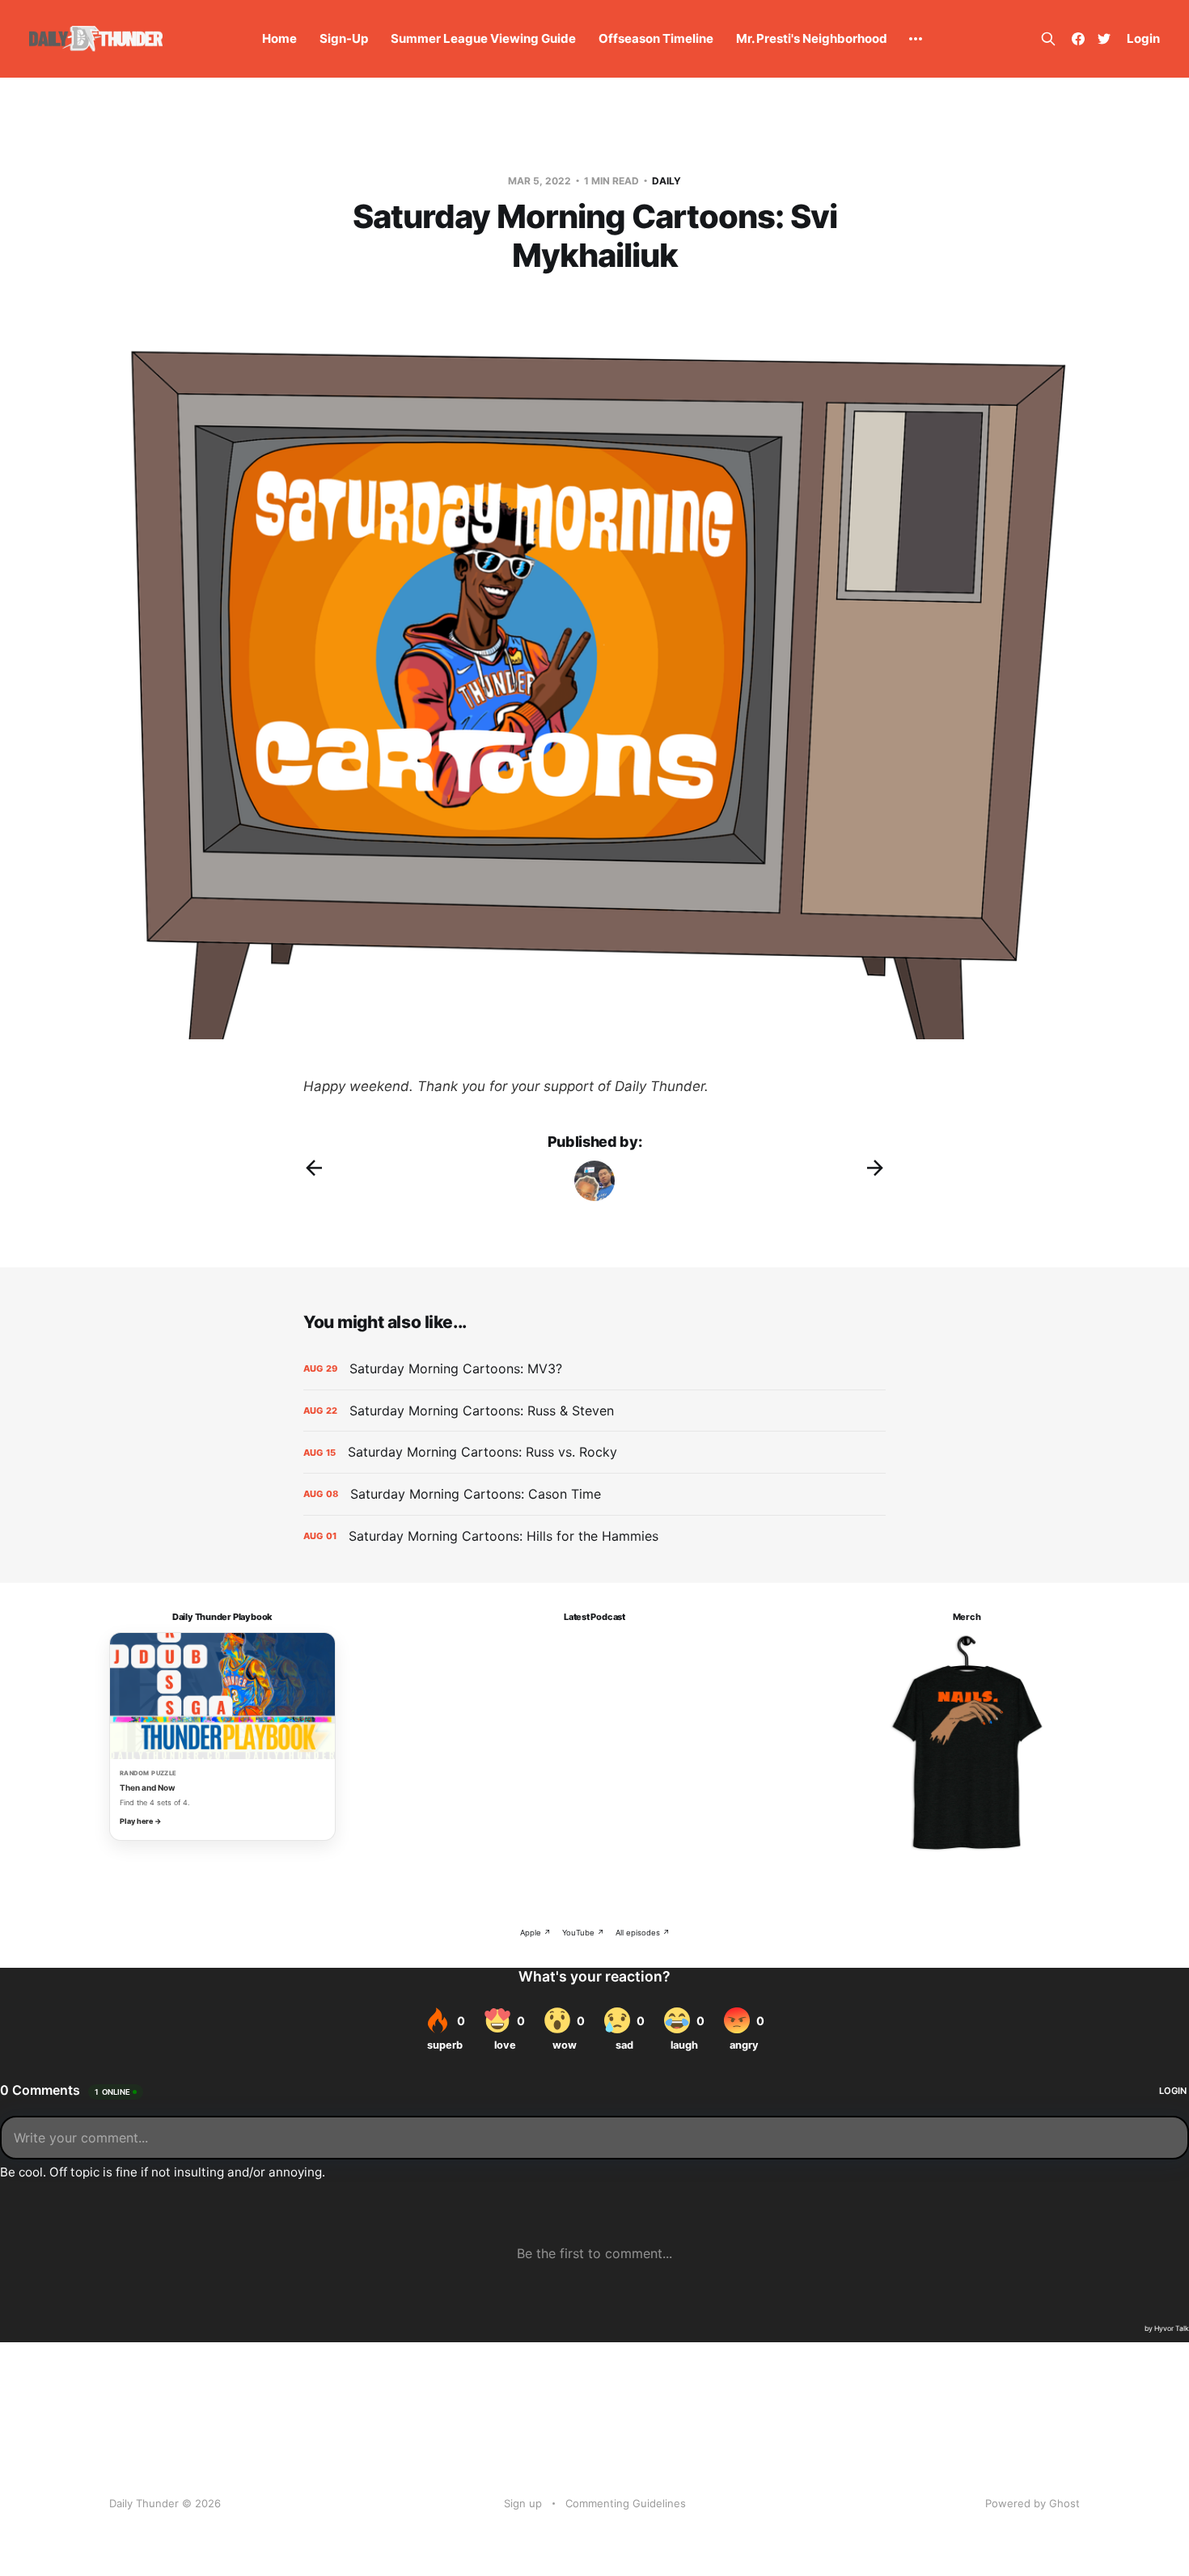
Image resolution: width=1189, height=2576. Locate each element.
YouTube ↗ (583, 1933)
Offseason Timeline (656, 38)
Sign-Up (344, 38)
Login (1143, 38)
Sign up (523, 2503)
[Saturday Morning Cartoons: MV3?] (594, 1369)
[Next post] (875, 1168)
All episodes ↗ (643, 1933)
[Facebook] (1078, 39)
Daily (666, 181)
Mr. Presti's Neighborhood (812, 38)
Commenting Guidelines (626, 2503)
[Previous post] (314, 1168)
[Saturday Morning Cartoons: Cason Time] (594, 1494)
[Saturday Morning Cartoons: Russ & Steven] (594, 1411)
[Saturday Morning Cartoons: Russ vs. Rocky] (594, 1452)
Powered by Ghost (1032, 2503)
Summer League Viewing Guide (483, 38)
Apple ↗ (535, 1933)
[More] (916, 39)
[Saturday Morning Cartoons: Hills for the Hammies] (594, 1536)
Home (279, 38)
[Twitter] (1104, 39)
